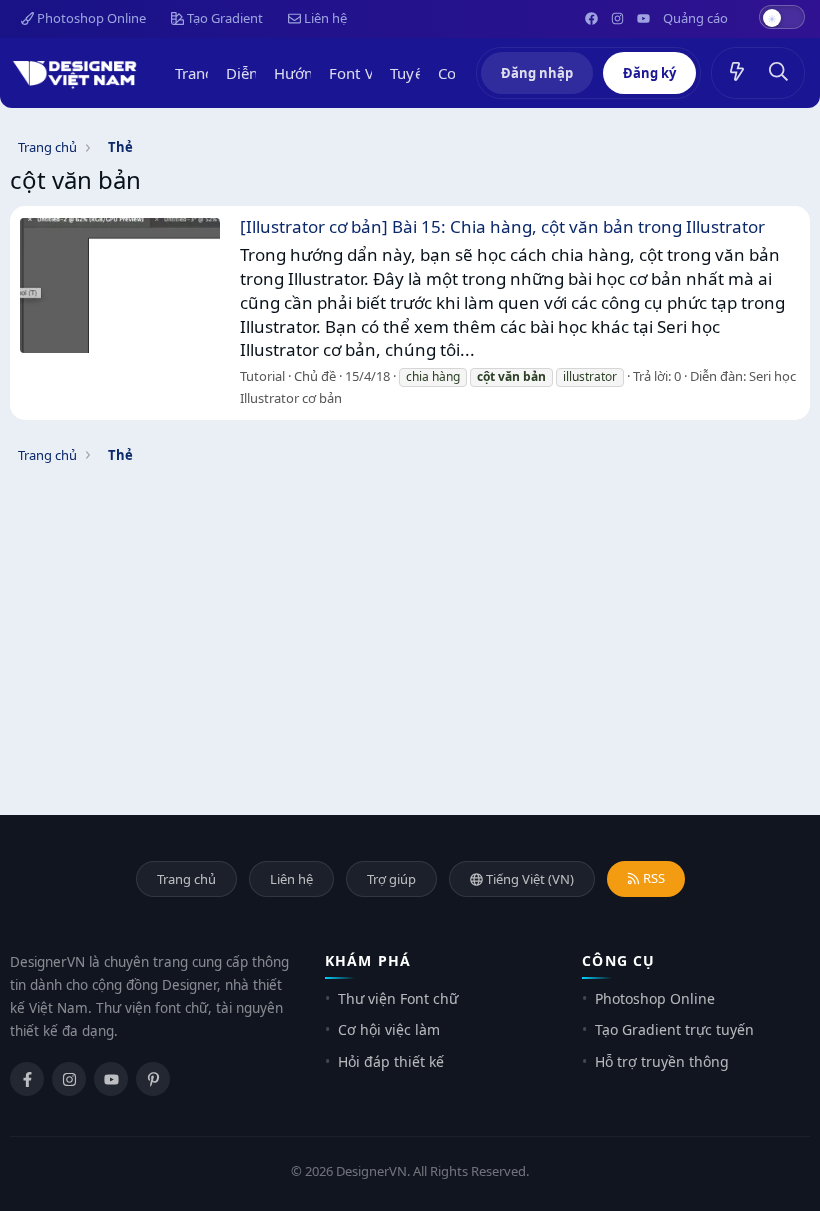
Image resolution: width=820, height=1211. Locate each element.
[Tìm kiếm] (779, 73)
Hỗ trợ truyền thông (662, 1061)
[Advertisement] (410, 615)
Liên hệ (324, 18)
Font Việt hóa (375, 73)
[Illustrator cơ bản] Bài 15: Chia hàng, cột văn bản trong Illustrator (502, 226)
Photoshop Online (90, 18)
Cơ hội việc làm (389, 1029)
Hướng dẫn (313, 73)
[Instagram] (69, 1079)
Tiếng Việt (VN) (528, 879)
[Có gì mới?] (737, 73)
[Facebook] (27, 1079)
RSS (652, 878)
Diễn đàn (257, 73)
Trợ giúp (391, 879)
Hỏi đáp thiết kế (391, 1061)
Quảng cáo (695, 18)
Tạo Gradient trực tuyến (674, 1029)
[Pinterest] (153, 1079)
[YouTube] (111, 1079)
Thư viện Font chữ (398, 998)
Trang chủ (209, 73)
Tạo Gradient (223, 18)
